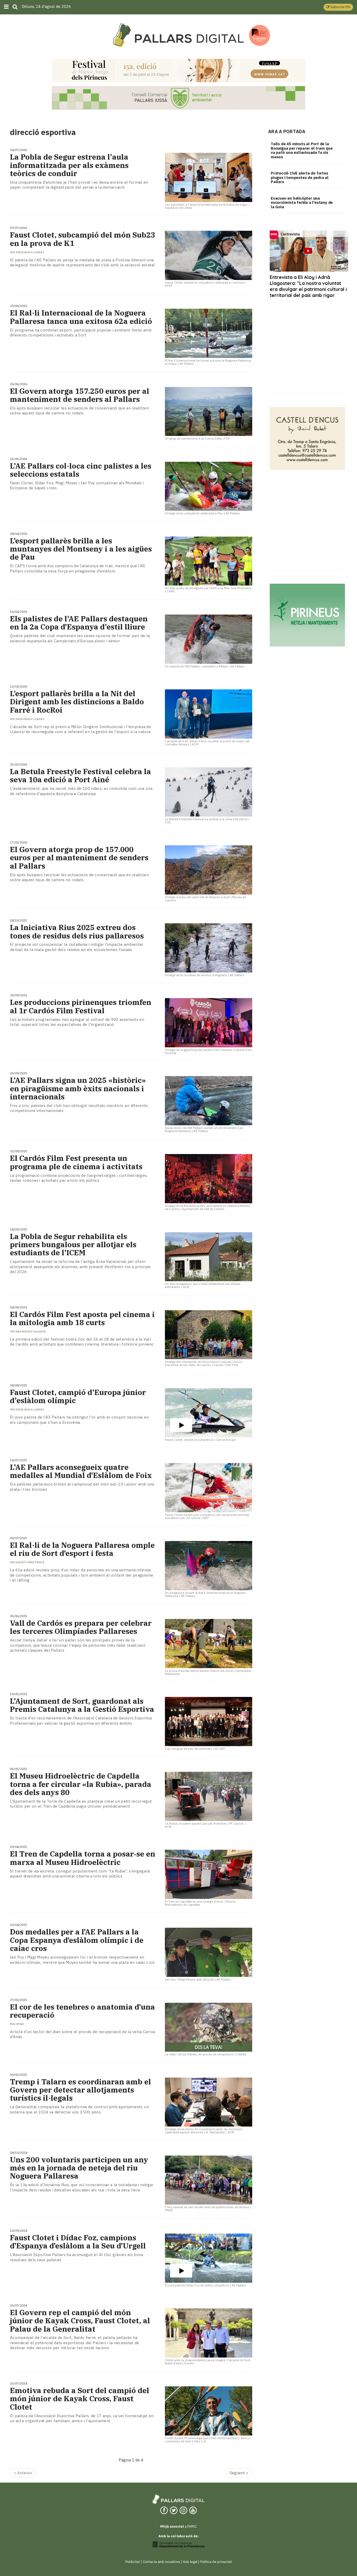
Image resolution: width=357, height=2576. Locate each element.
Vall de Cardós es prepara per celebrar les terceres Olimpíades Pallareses (81, 1627)
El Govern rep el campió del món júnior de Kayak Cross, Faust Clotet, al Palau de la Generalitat (80, 2321)
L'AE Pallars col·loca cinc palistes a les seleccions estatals (81, 470)
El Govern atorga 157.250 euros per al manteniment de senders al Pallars (80, 395)
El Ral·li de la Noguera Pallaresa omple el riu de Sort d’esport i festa (82, 1549)
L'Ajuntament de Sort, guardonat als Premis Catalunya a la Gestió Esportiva (82, 1705)
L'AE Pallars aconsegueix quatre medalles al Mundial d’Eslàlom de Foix (81, 1471)
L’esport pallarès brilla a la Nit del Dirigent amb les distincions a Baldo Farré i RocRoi (77, 702)
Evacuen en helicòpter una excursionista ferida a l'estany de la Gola (302, 203)
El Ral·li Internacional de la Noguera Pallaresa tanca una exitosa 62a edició (81, 317)
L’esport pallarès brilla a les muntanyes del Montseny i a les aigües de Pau (81, 549)
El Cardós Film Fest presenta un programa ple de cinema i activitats (76, 1162)
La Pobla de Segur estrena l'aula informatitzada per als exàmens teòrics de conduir (69, 165)
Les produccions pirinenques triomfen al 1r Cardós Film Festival (81, 1006)
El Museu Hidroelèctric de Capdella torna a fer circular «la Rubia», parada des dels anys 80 (81, 1784)
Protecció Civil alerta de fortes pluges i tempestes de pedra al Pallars (300, 177)
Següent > (239, 2473)
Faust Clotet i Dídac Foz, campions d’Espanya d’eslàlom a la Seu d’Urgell (78, 2242)
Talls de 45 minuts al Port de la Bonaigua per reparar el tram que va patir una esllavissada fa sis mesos (302, 150)
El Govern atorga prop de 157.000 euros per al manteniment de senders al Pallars (79, 858)
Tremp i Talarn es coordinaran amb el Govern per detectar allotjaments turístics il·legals (80, 2090)
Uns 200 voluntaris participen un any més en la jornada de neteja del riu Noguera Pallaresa (79, 2168)
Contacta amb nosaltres (161, 2562)
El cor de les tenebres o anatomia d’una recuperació (82, 2011)
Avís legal (190, 2562)
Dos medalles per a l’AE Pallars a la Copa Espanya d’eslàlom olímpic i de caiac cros (77, 1940)
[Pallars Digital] (179, 35)
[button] (338, 7)
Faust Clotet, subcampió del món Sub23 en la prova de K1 (83, 239)
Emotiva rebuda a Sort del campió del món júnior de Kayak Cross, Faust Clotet (80, 2399)
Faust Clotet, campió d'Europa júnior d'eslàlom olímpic (78, 1396)
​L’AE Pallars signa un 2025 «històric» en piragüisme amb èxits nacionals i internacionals (78, 1088)
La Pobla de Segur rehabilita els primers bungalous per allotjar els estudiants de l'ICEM (73, 1245)
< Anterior (23, 2473)
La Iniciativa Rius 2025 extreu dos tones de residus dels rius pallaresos (77, 931)
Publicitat (133, 2562)
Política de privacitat (216, 2562)
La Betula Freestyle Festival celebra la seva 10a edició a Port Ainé (80, 775)
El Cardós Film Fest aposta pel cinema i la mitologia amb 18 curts (82, 1318)
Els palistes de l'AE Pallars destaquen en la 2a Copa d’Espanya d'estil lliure (79, 623)
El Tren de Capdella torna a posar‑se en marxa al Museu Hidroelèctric (83, 1858)
